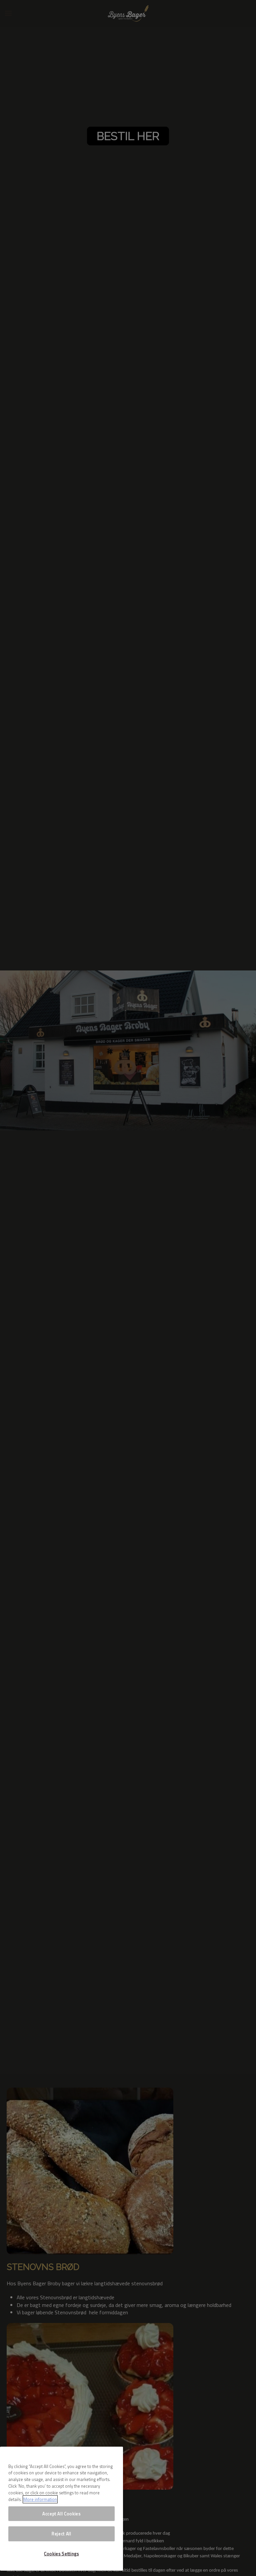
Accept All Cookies (61, 2514)
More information (40, 2499)
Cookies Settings (61, 2554)
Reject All (61, 2534)
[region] (61, 2509)
